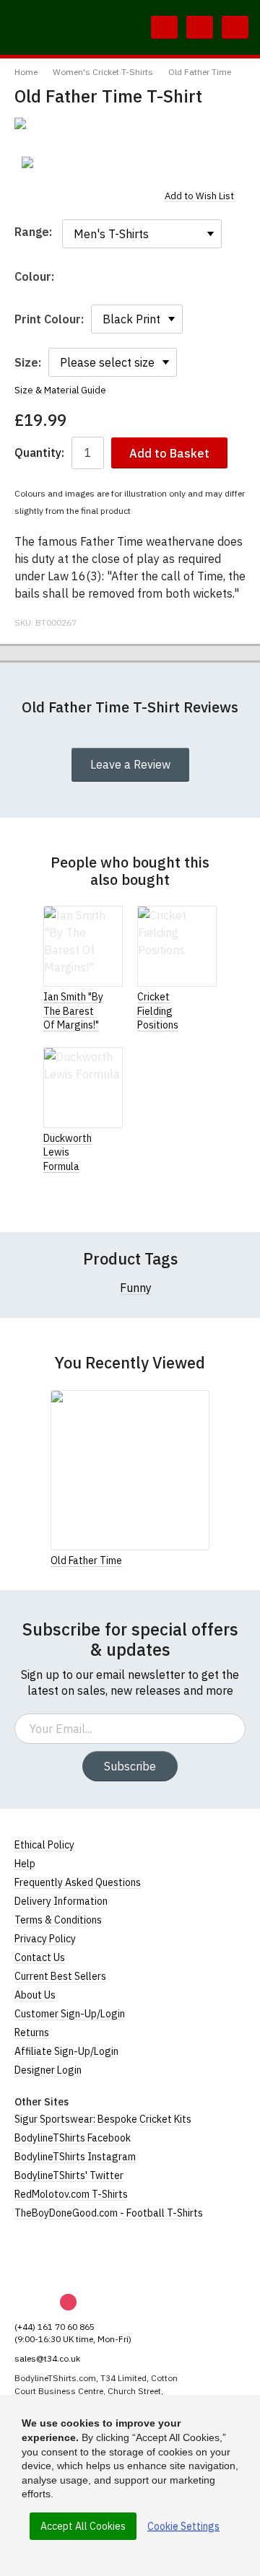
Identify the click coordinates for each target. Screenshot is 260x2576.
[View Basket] (200, 27)
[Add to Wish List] (205, 1560)
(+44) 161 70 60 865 (55, 2327)
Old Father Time (200, 72)
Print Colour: (49, 319)
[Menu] (235, 27)
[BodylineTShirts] (74, 2257)
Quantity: (39, 453)
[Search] (164, 27)
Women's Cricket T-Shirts (103, 72)
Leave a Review (130, 764)
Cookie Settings (183, 2526)
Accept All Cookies (83, 2526)
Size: (28, 362)
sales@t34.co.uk (47, 2358)
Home (26, 72)
